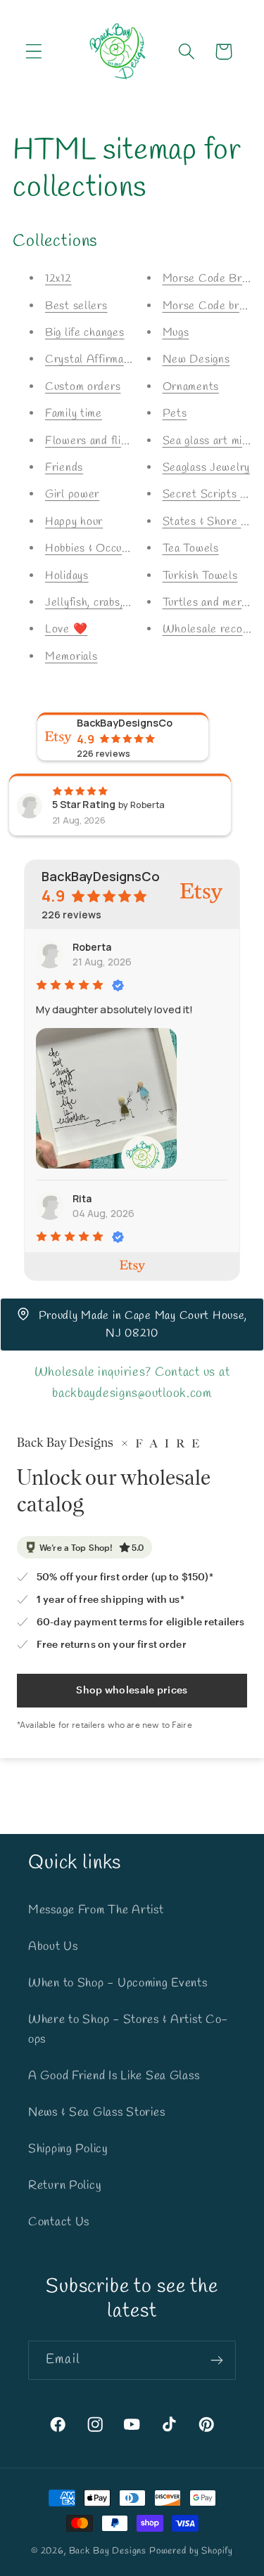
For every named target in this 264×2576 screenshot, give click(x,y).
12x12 (58, 279)
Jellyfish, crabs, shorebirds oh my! (130, 603)
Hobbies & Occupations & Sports (125, 548)
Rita (82, 1198)
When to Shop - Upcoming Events (118, 1983)
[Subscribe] (216, 2360)
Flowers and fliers (91, 441)
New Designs (196, 359)
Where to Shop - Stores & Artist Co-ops (128, 2030)
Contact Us (59, 2222)
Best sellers (76, 306)
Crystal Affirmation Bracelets (121, 359)
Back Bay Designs (108, 2551)
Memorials (71, 657)
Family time (74, 414)
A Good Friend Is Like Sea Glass (114, 2076)
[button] (34, 52)
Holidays (67, 576)
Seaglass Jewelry (207, 468)
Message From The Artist (96, 1910)
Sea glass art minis (210, 441)
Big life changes (85, 333)
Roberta (92, 947)
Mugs (176, 333)
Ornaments (191, 387)
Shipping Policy (68, 2149)
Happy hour (74, 522)
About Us (53, 1947)
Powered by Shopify (191, 2551)
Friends (64, 468)
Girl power (72, 494)
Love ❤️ (66, 629)
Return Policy (65, 2186)
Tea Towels (191, 548)
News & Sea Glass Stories (96, 2113)
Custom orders (83, 387)
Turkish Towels (200, 576)
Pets (175, 414)
